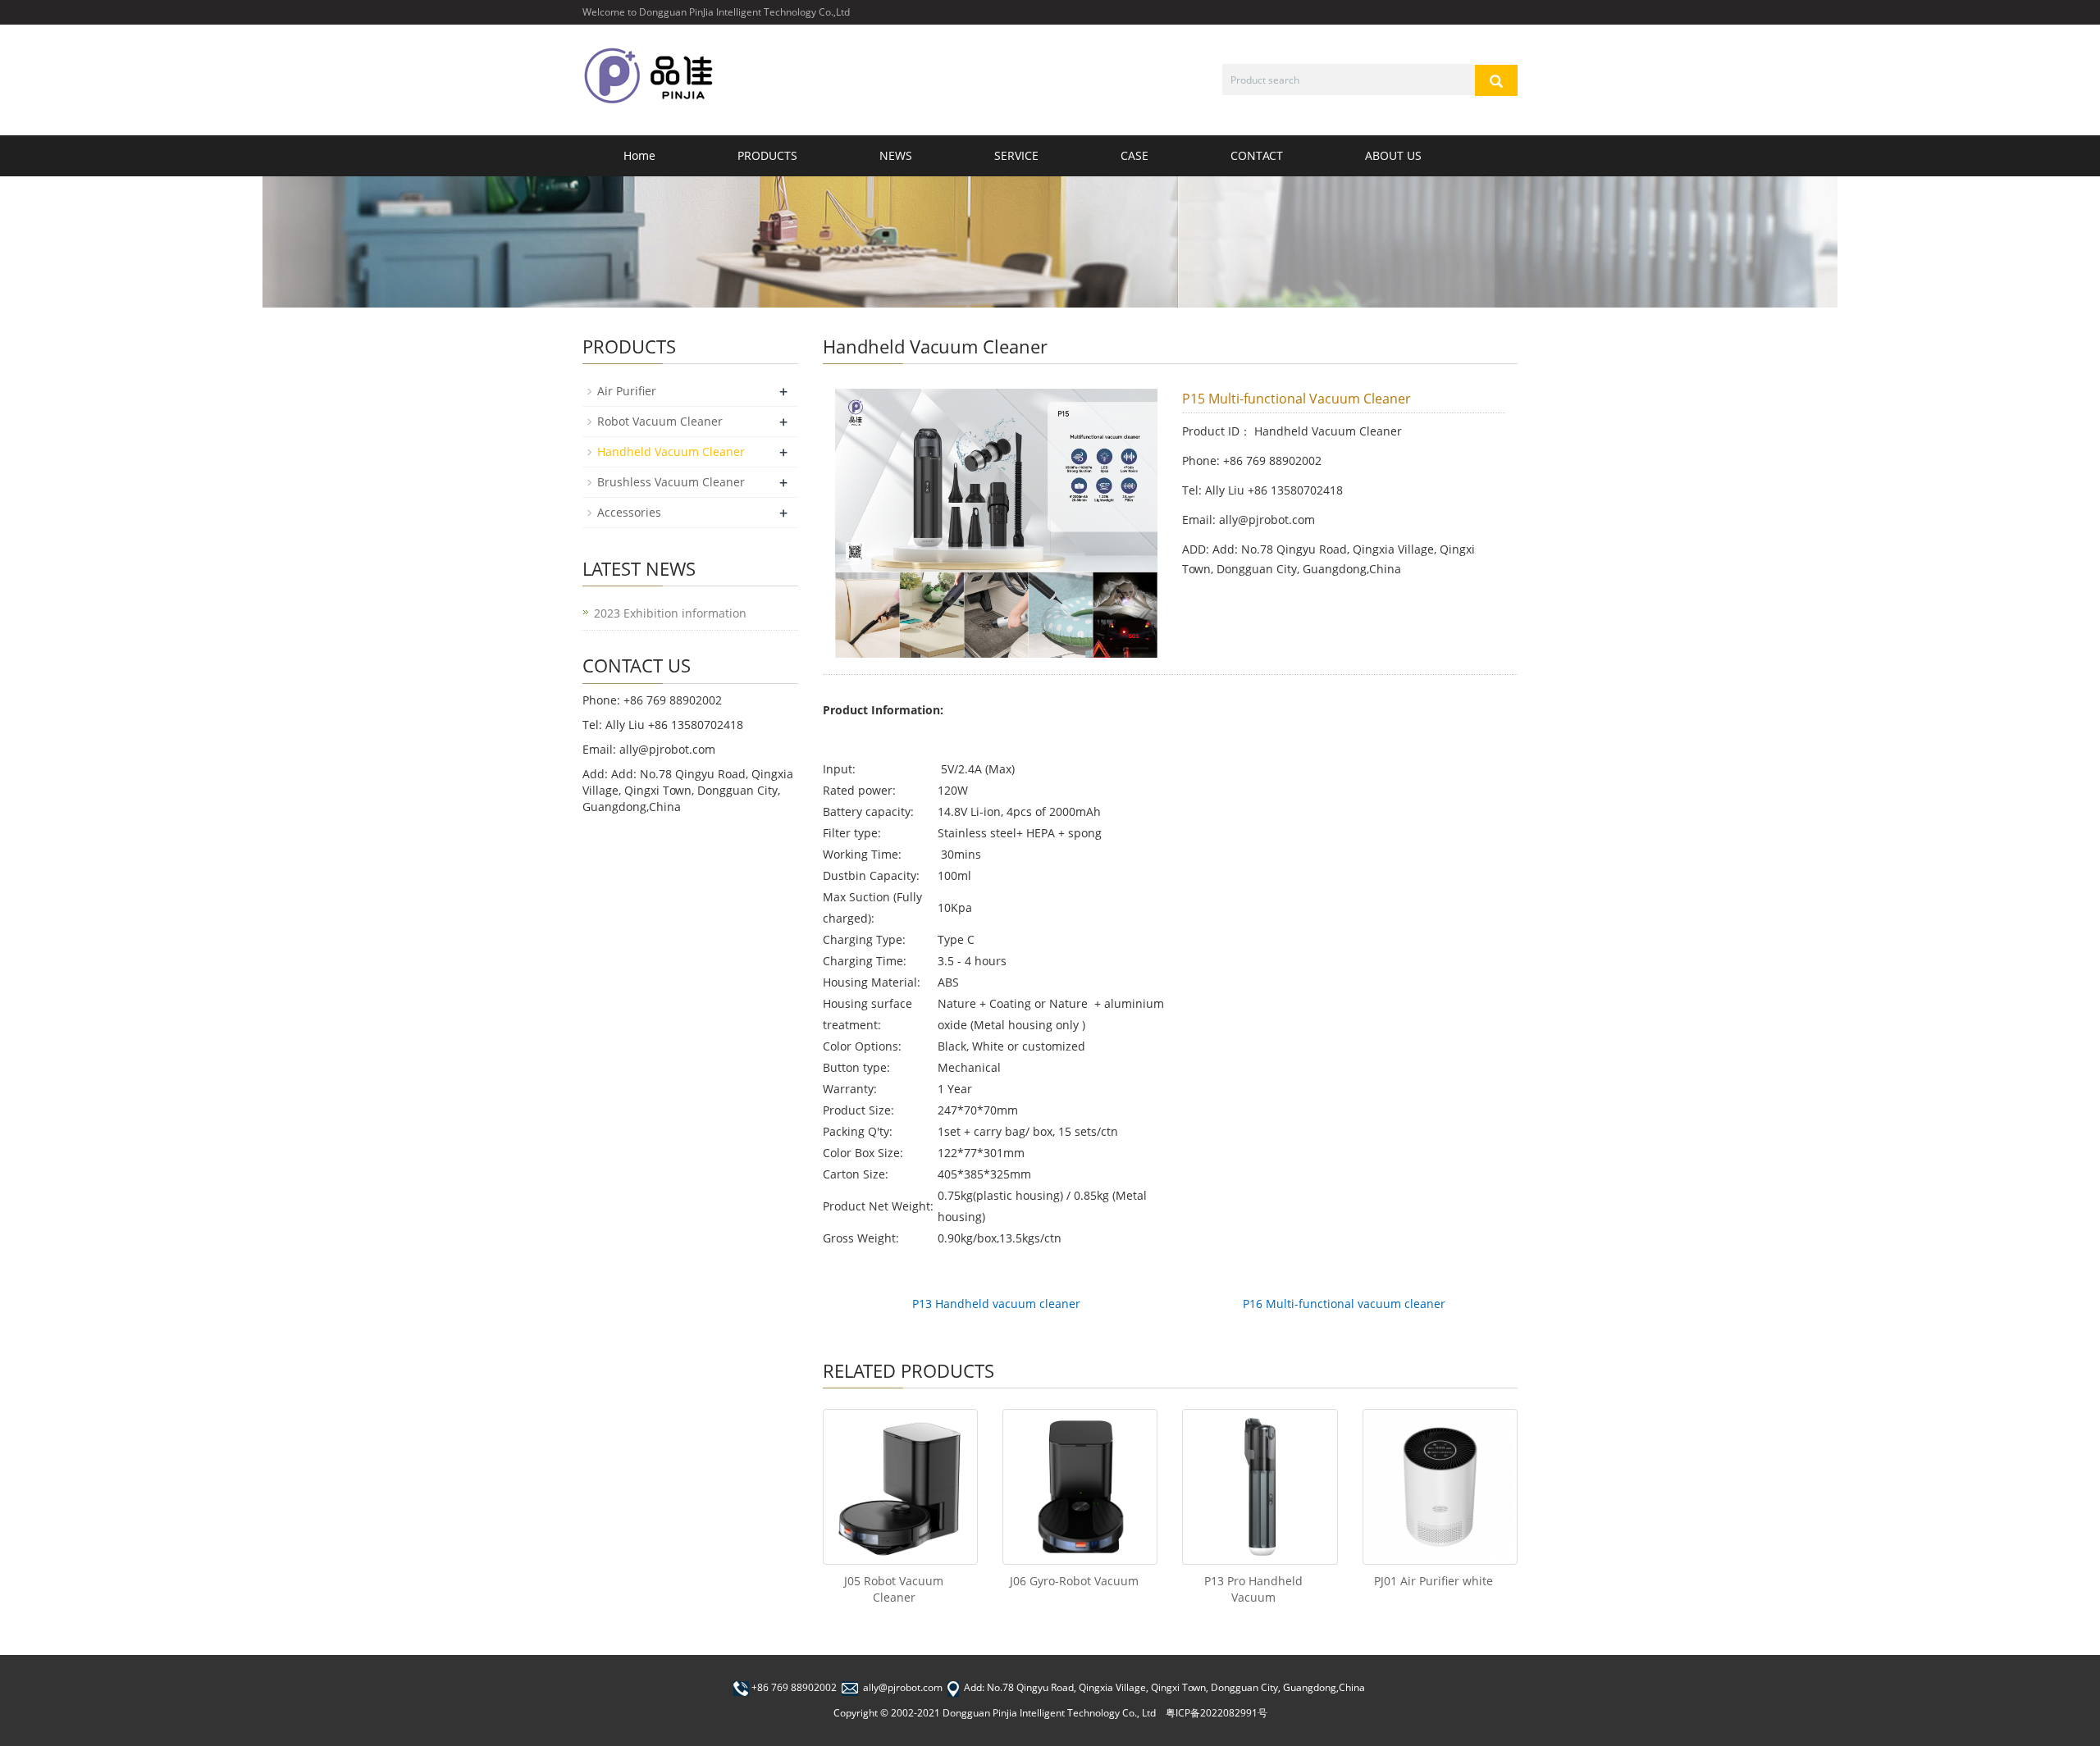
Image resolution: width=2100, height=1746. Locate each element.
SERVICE (1016, 155)
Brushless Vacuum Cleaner (671, 482)
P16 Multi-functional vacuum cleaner (1344, 1304)
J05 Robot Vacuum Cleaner (894, 1589)
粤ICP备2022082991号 (1217, 1713)
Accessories (629, 512)
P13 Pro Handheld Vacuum (1253, 1589)
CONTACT (1257, 155)
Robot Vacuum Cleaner (660, 421)
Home (639, 155)
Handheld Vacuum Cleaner (671, 451)
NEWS (896, 155)
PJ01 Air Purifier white (1433, 1581)
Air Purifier (627, 391)
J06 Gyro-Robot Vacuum (1074, 1581)
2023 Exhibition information (670, 613)
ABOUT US (1393, 155)
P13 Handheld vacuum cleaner (996, 1304)
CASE (1134, 155)
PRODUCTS (767, 155)
